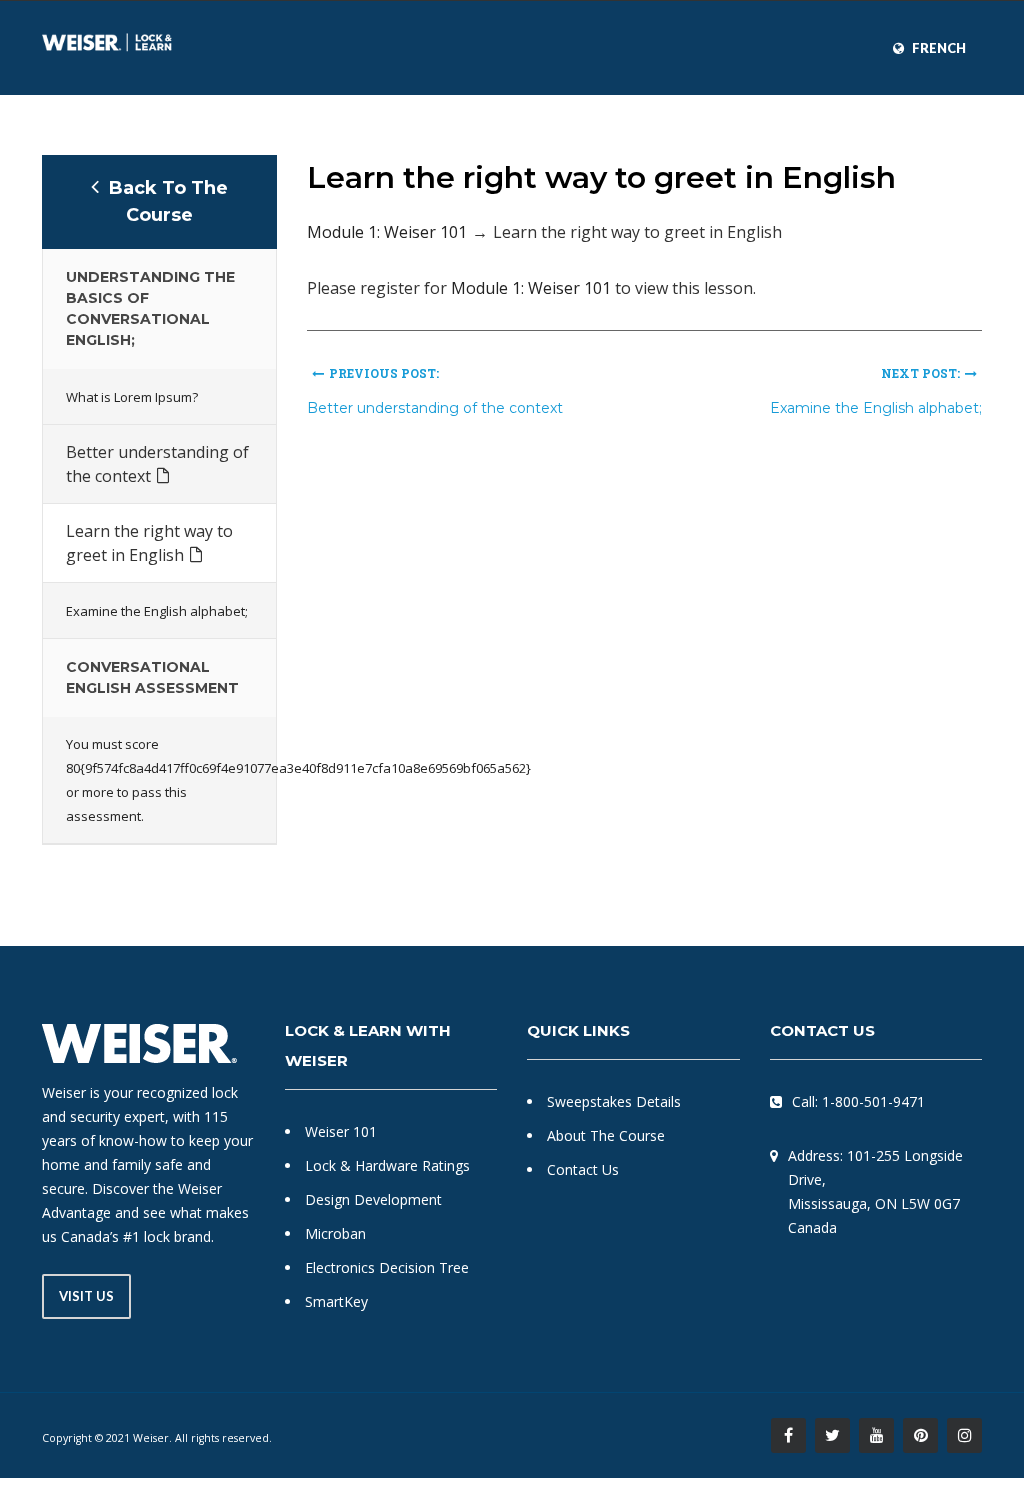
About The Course (606, 1135)
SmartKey (336, 1301)
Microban (335, 1233)
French (939, 48)
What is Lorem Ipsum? (132, 397)
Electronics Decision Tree (387, 1267)
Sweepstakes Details (614, 1101)
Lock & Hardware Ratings (387, 1165)
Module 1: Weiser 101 (387, 232)
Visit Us (86, 1296)
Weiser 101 (341, 1131)
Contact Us (583, 1169)
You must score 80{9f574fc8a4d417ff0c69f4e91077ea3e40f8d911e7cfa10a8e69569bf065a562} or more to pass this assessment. (159, 780)
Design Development (373, 1199)
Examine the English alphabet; (157, 611)
